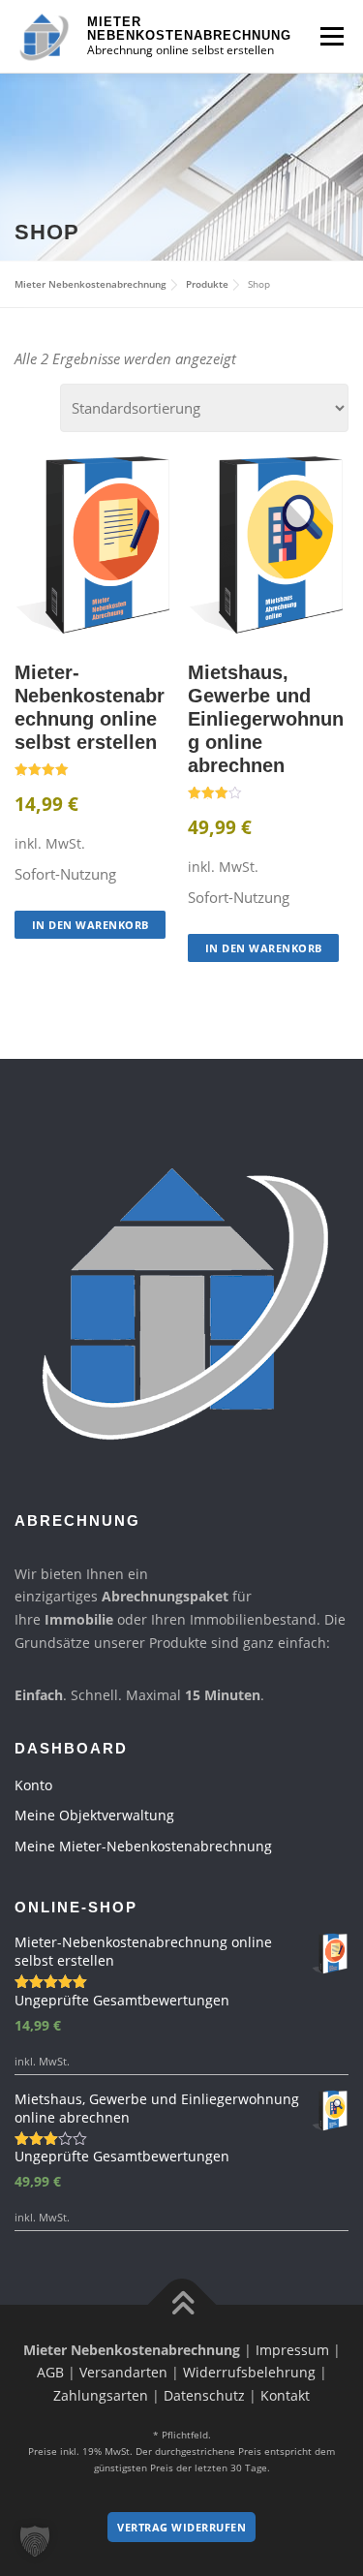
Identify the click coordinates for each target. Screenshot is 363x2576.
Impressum (292, 2350)
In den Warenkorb (91, 925)
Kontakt (285, 2395)
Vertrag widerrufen (181, 2527)
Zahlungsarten (101, 2395)
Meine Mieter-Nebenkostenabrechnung (143, 1846)
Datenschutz (204, 2395)
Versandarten (123, 2372)
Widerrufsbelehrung (249, 2372)
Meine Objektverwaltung (94, 1815)
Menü (332, 36)
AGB (50, 2372)
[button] (35, 2541)
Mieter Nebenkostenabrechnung (189, 29)
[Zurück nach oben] (181, 2304)
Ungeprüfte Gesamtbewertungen (122, 2000)
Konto (33, 1785)
